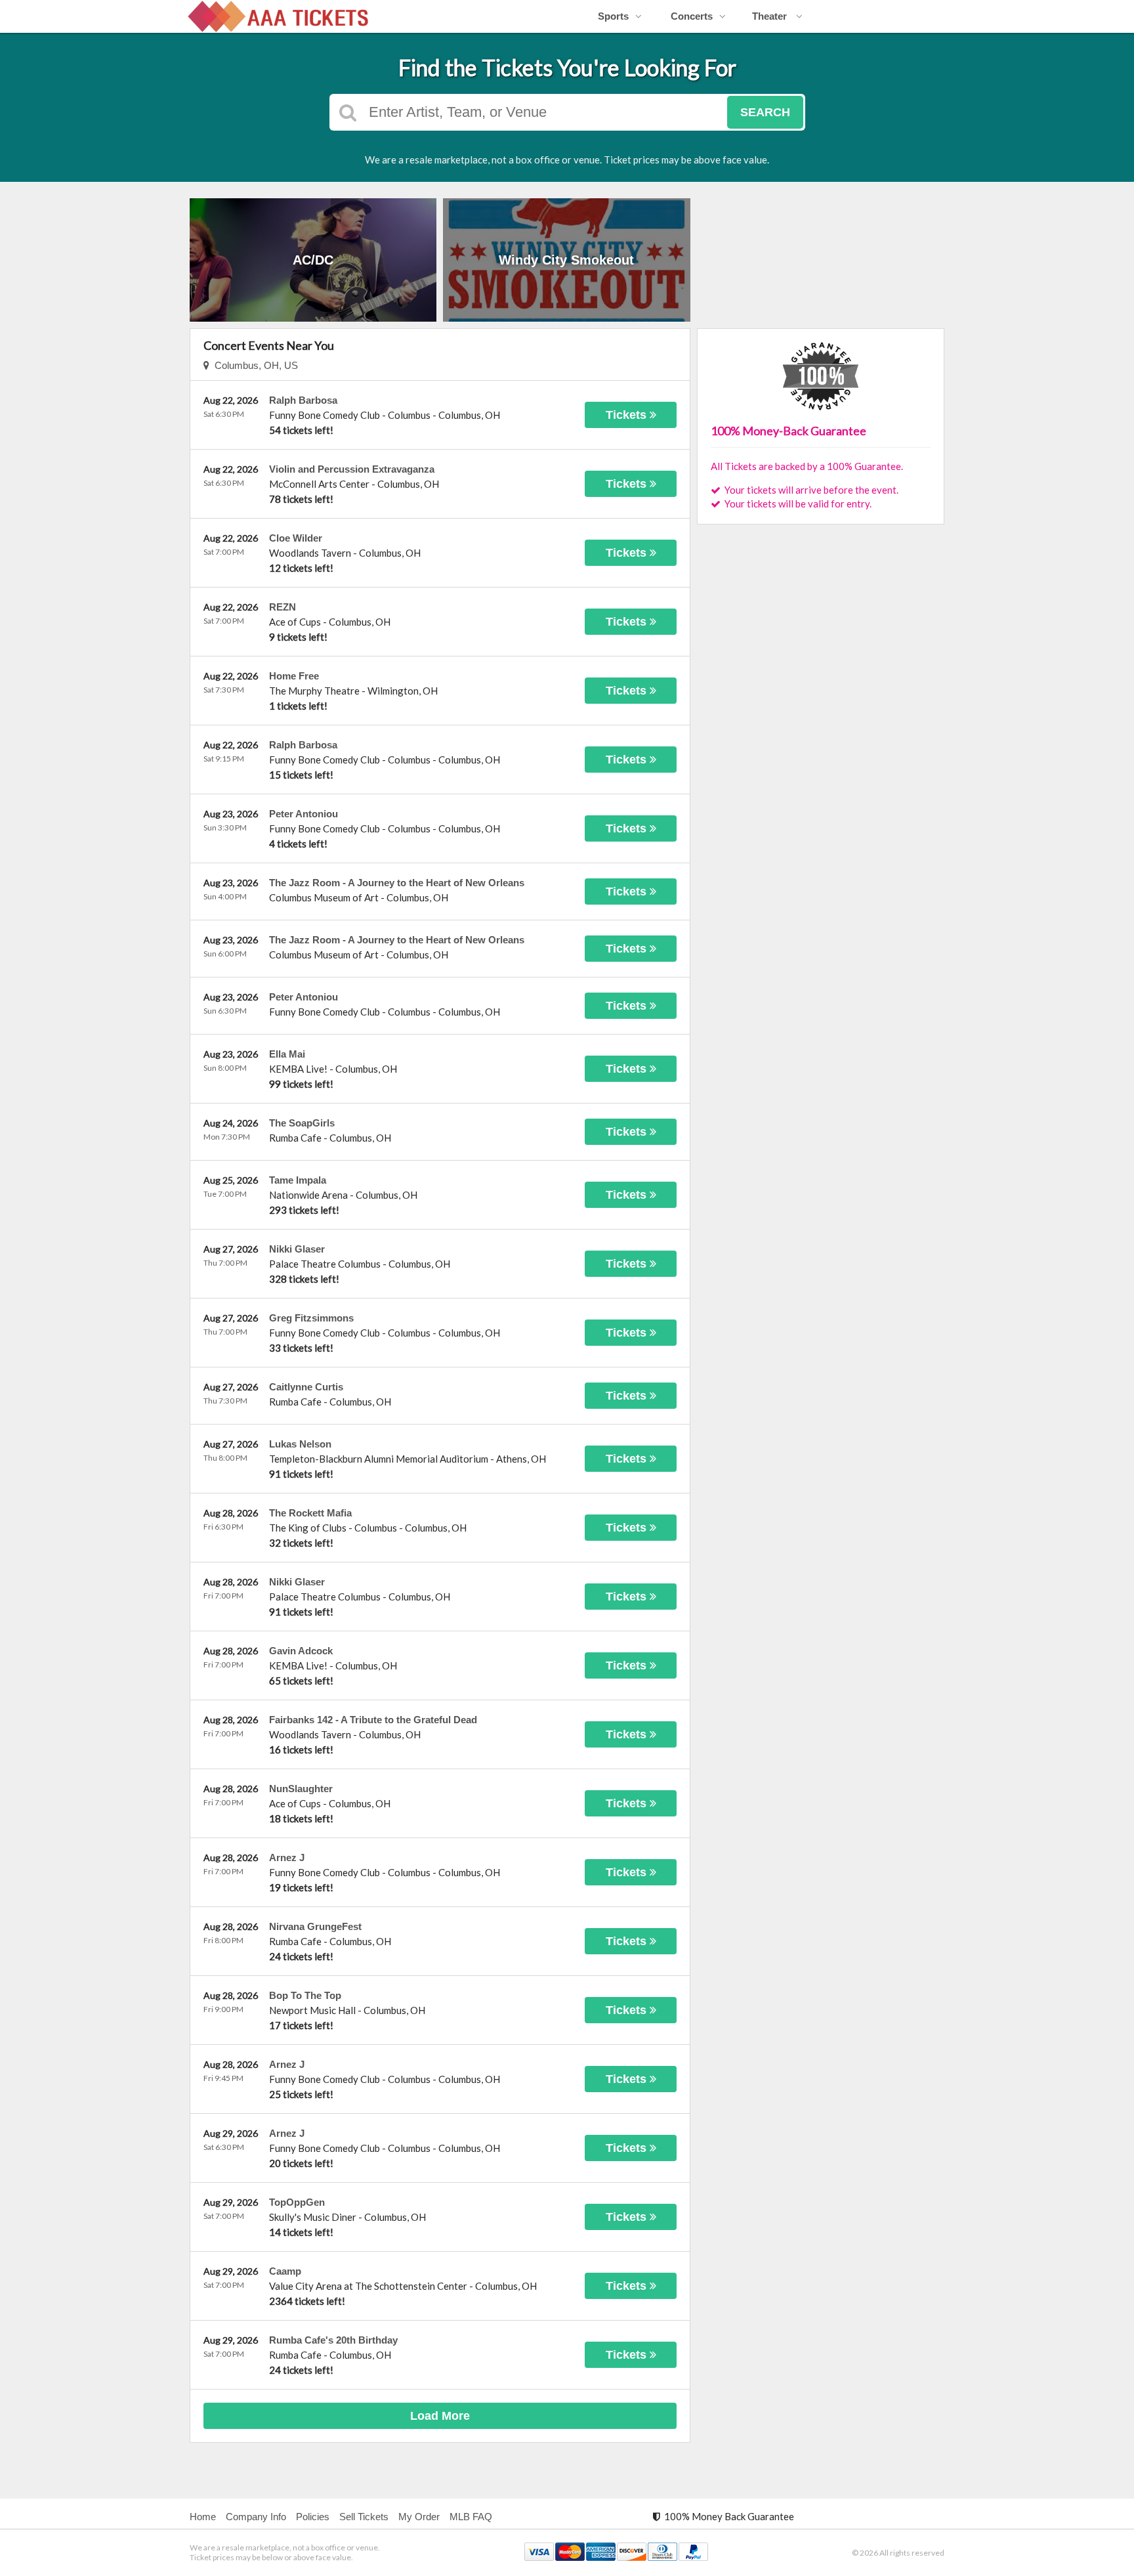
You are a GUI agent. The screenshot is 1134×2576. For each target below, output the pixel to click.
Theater (771, 16)
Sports (613, 16)
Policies (313, 2517)
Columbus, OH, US (254, 365)
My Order (419, 2517)
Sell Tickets (364, 2517)
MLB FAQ (471, 2517)
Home (203, 2517)
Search (765, 112)
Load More (440, 2416)
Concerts (692, 16)
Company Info (256, 2517)
